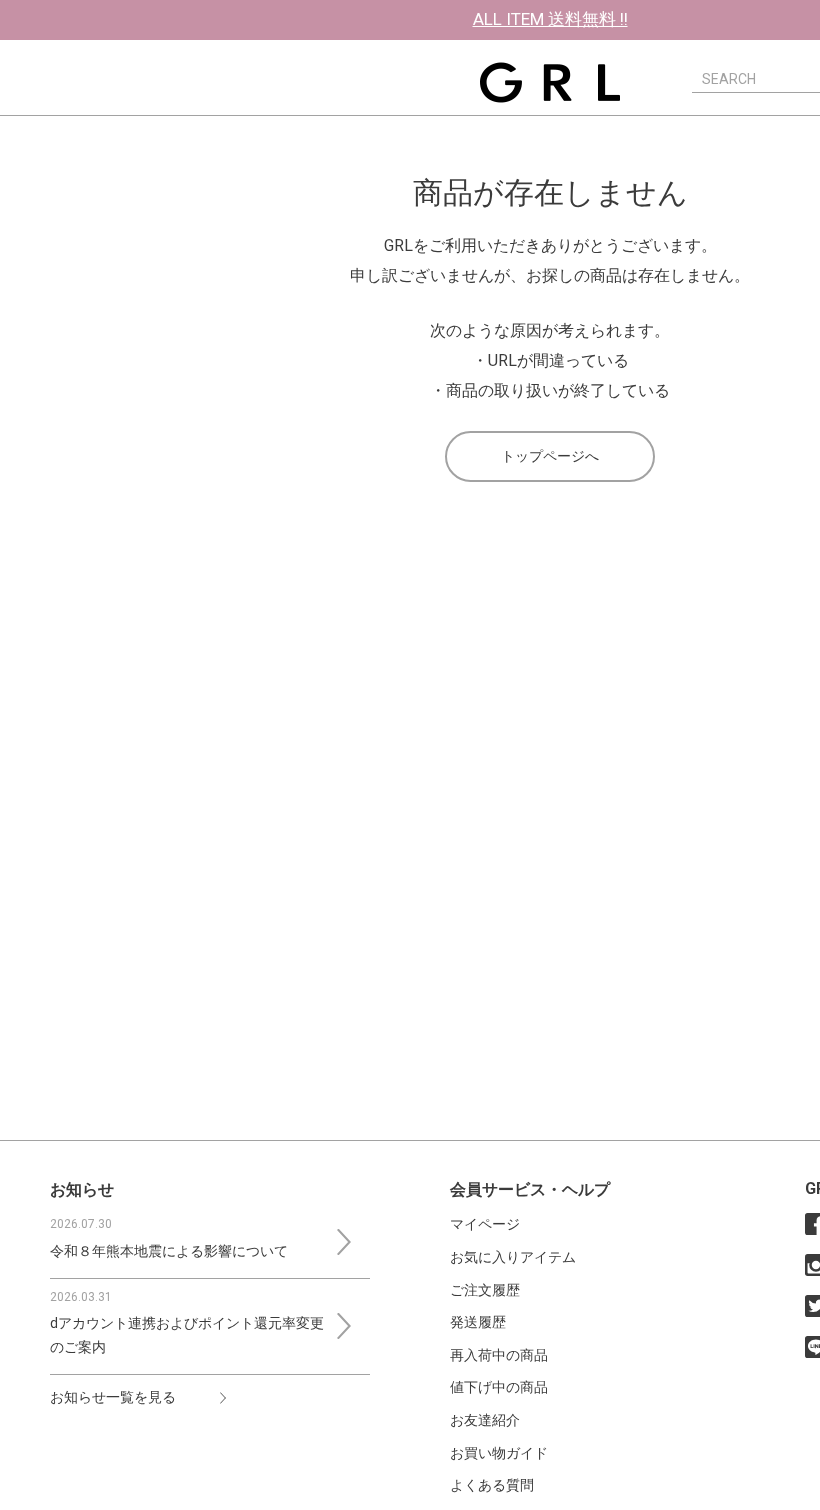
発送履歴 (478, 1322)
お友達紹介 (485, 1420)
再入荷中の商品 (499, 1355)
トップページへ (550, 456)
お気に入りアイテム (513, 1257)
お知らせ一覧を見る (113, 1397)
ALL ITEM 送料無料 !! (550, 19)
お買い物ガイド (499, 1453)
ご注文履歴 (485, 1290)
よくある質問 (492, 1485)
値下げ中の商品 (499, 1387)
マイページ (485, 1224)
